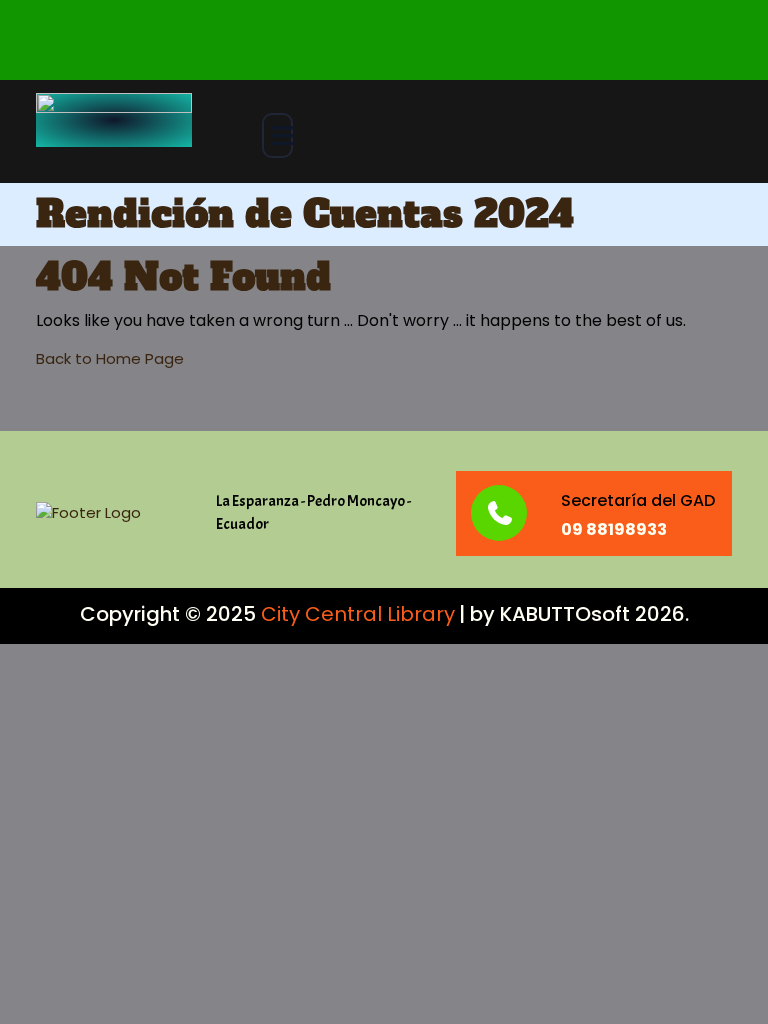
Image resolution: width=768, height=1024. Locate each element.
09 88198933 (614, 529)
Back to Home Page (110, 358)
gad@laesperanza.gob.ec (150, 183)
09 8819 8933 (465, 183)
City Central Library (358, 614)
